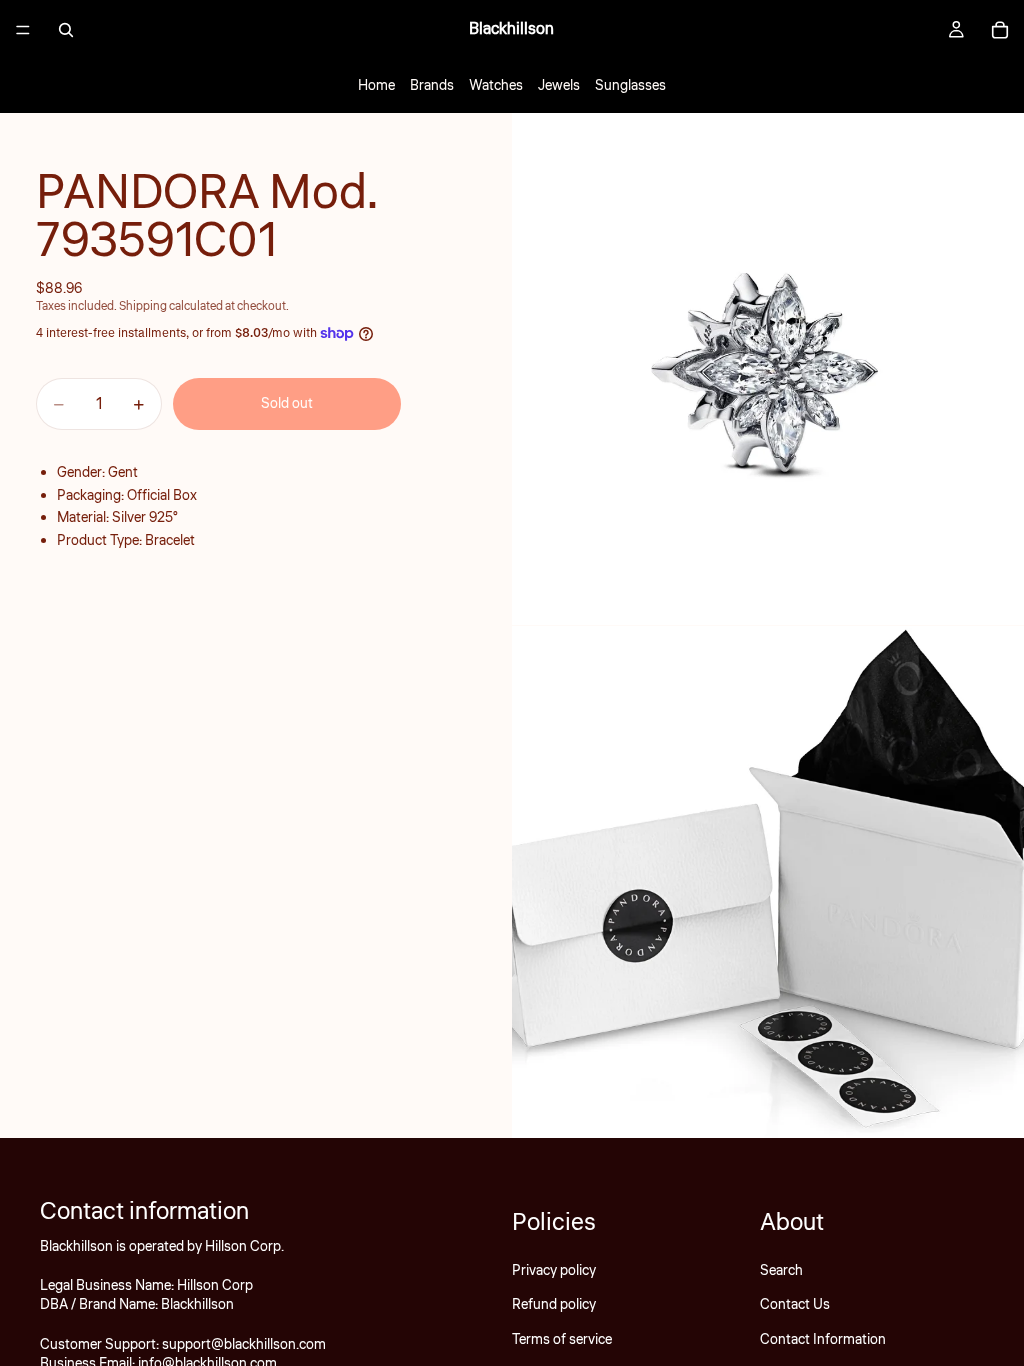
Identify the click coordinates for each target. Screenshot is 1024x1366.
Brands (432, 86)
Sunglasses (630, 86)
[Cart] (1000, 30)
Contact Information (823, 1340)
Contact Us (795, 1305)
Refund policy (554, 1305)
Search (781, 1271)
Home (376, 86)
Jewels (559, 86)
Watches (496, 86)
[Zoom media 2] (768, 882)
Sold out (287, 404)
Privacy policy (554, 1271)
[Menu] (23, 30)
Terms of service (562, 1340)
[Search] (66, 30)
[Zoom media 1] (768, 369)
